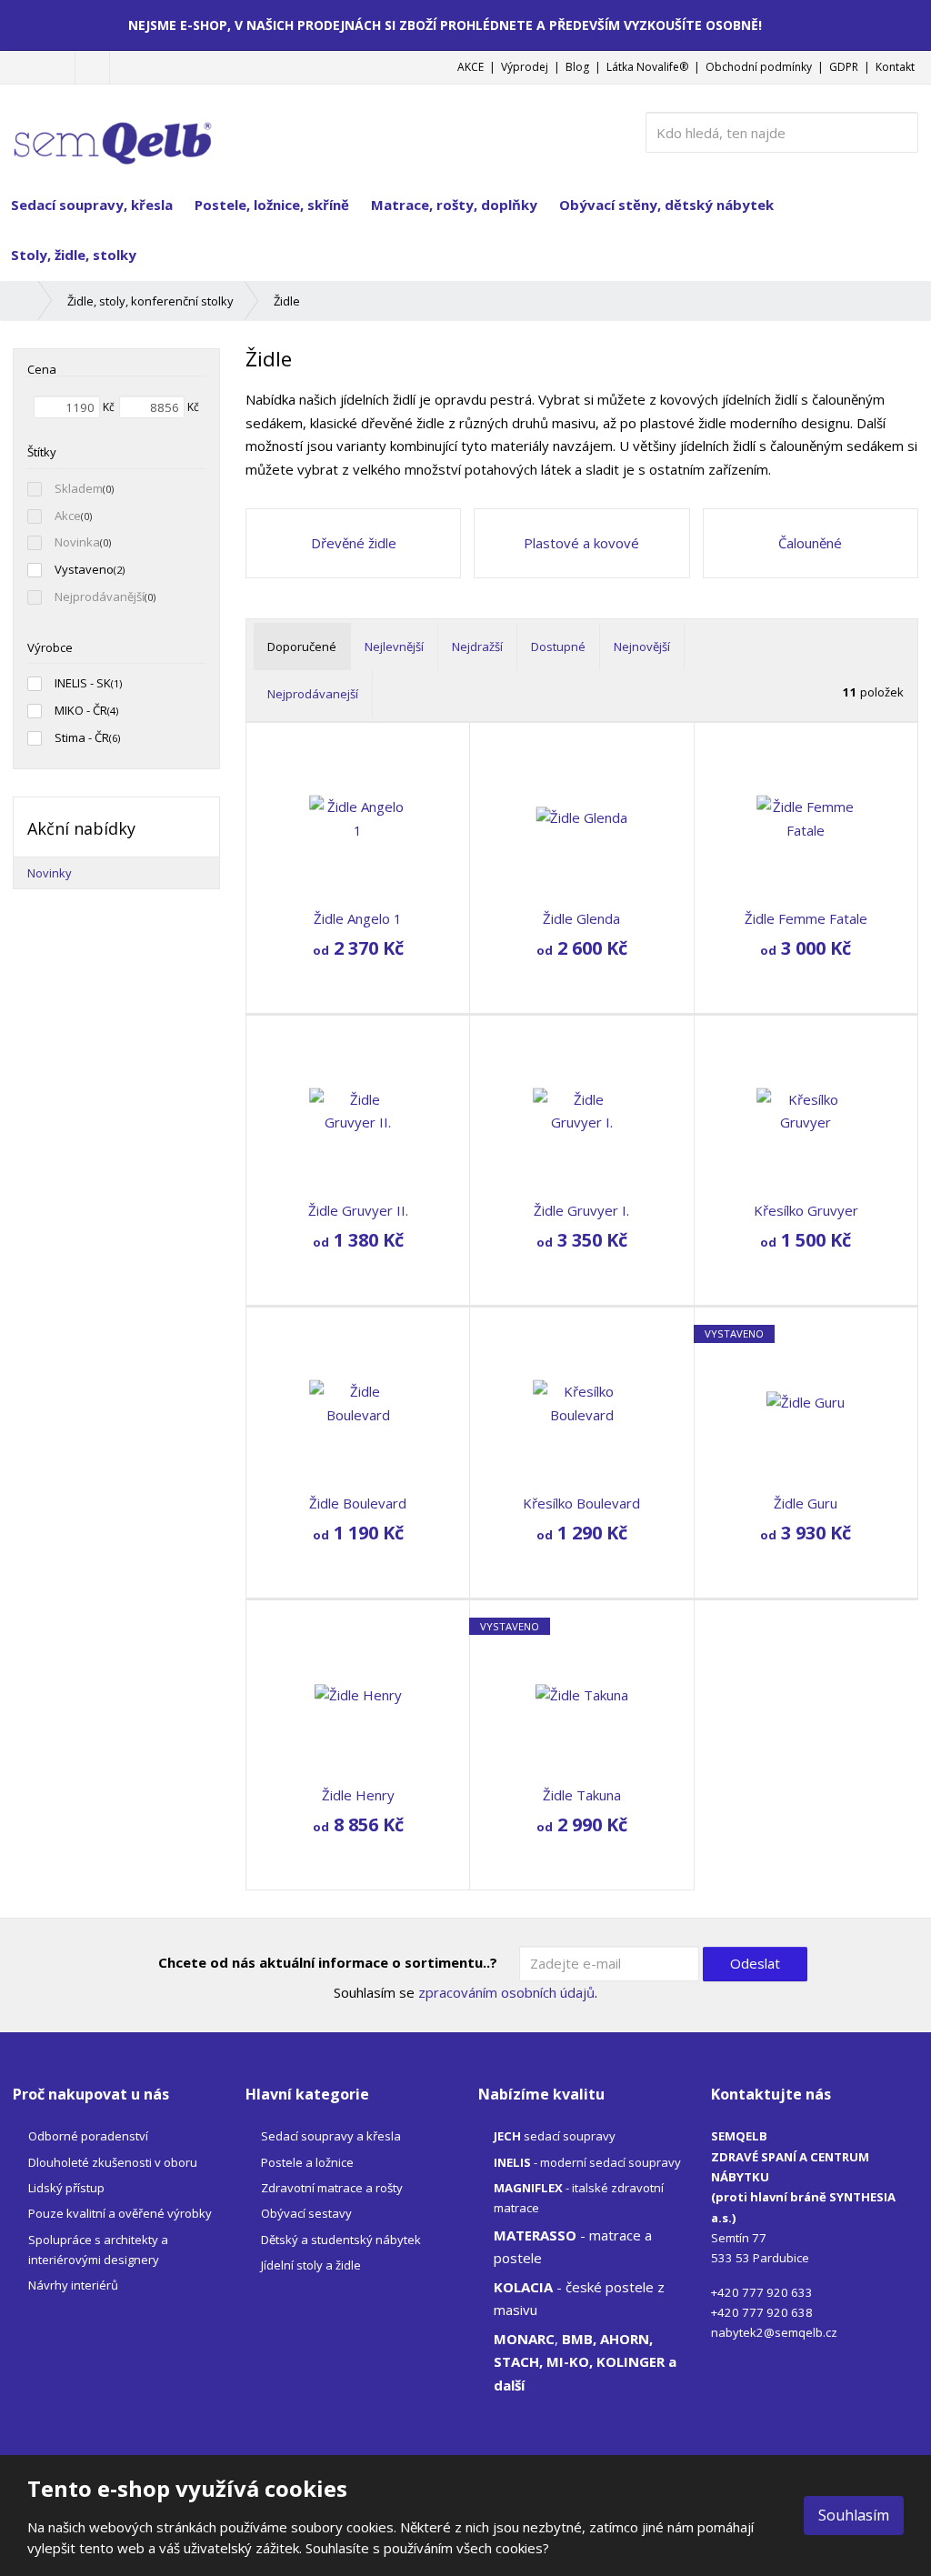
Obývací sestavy (306, 2213)
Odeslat (755, 1963)
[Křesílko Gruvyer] (806, 1111)
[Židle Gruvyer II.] (358, 1111)
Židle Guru (806, 1503)
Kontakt (895, 67)
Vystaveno (84, 569)
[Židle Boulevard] (358, 1403)
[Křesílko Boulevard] (581, 1403)
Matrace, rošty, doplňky (454, 205)
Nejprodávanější (100, 596)
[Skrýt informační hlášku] (905, 25)
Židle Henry (358, 1795)
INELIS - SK (83, 683)
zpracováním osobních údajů (506, 1992)
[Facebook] (92, 67)
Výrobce (50, 647)
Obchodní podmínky (759, 67)
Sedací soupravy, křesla (92, 205)
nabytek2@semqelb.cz (774, 2332)
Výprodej (525, 67)
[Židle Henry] (358, 1696)
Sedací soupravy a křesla (331, 2136)
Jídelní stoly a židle (311, 2265)
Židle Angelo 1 (358, 918)
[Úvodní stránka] (113, 131)
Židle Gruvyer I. (581, 1210)
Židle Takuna (582, 1795)
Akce (68, 516)
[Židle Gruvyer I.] (581, 1111)
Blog (577, 67)
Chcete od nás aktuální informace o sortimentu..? (328, 1962)
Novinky (50, 873)
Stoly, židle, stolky (74, 255)
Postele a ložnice (307, 2162)
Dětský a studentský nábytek (341, 2240)
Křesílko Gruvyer (806, 1210)
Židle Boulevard (358, 1503)
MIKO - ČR (81, 710)
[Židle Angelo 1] (358, 818)
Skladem (79, 488)
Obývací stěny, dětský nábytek (666, 205)
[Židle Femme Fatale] (806, 818)
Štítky (42, 452)
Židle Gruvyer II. (358, 1210)
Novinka (77, 542)
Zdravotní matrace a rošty (332, 2188)
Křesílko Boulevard (581, 1503)
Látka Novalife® (647, 67)
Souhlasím (854, 2515)
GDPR (844, 67)
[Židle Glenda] (581, 818)
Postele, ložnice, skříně (272, 205)
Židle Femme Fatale (806, 918)
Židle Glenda (581, 918)
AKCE (471, 67)
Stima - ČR (82, 737)
